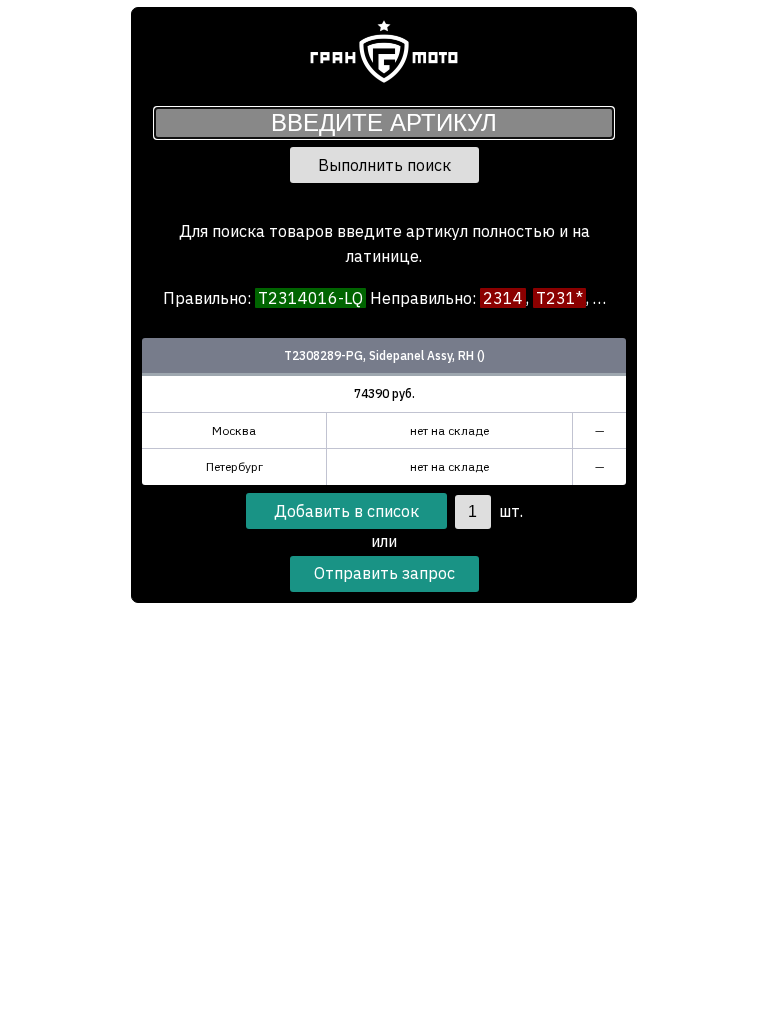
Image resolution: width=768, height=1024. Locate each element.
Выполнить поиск (384, 165)
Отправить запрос (384, 573)
